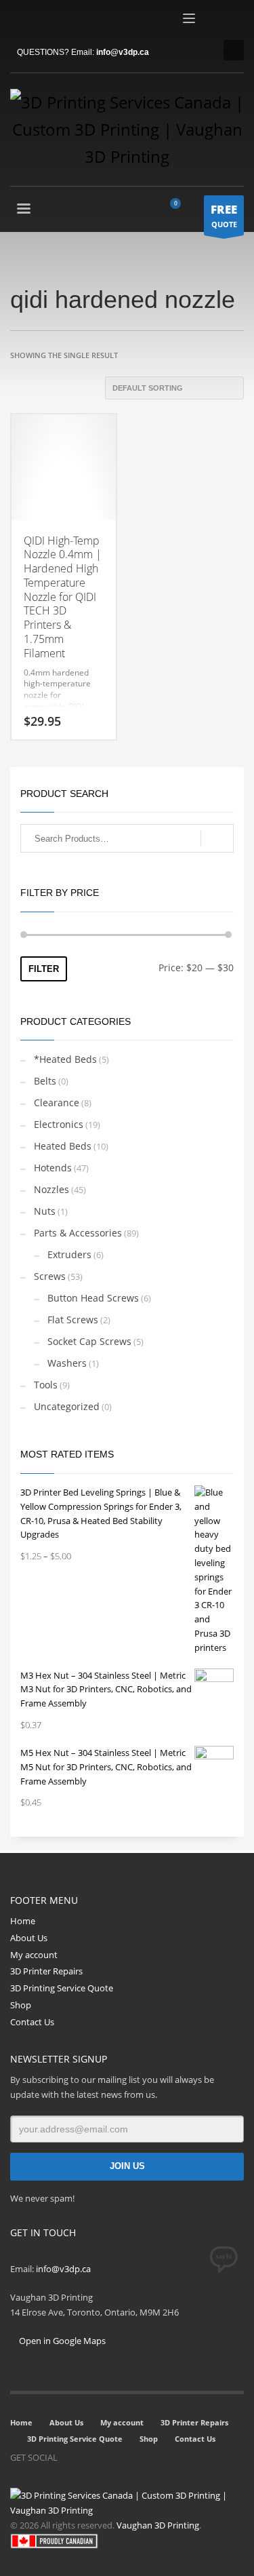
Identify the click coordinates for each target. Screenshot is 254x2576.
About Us (29, 1938)
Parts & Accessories (78, 1233)
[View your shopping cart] (181, 210)
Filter (44, 969)
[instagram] (41, 20)
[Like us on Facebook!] (68, 2457)
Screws (50, 1276)
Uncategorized (67, 1406)
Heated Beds (63, 1146)
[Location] (108, 2457)
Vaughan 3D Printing (158, 2525)
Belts (45, 1081)
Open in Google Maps (61, 2341)
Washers (67, 1363)
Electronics (59, 1124)
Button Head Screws (93, 1298)
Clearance (57, 1102)
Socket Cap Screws (89, 1341)
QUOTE (224, 215)
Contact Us (32, 2022)
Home (23, 1921)
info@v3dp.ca (123, 52)
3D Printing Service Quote (62, 1988)
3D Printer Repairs (46, 1971)
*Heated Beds (65, 1059)
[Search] (217, 838)
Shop (21, 2005)
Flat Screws (73, 1320)
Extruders (69, 1254)
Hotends (53, 1168)
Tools (46, 1385)
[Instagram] (88, 2457)
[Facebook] (20, 20)
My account (34, 1955)
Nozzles (51, 1189)
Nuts (45, 1211)
